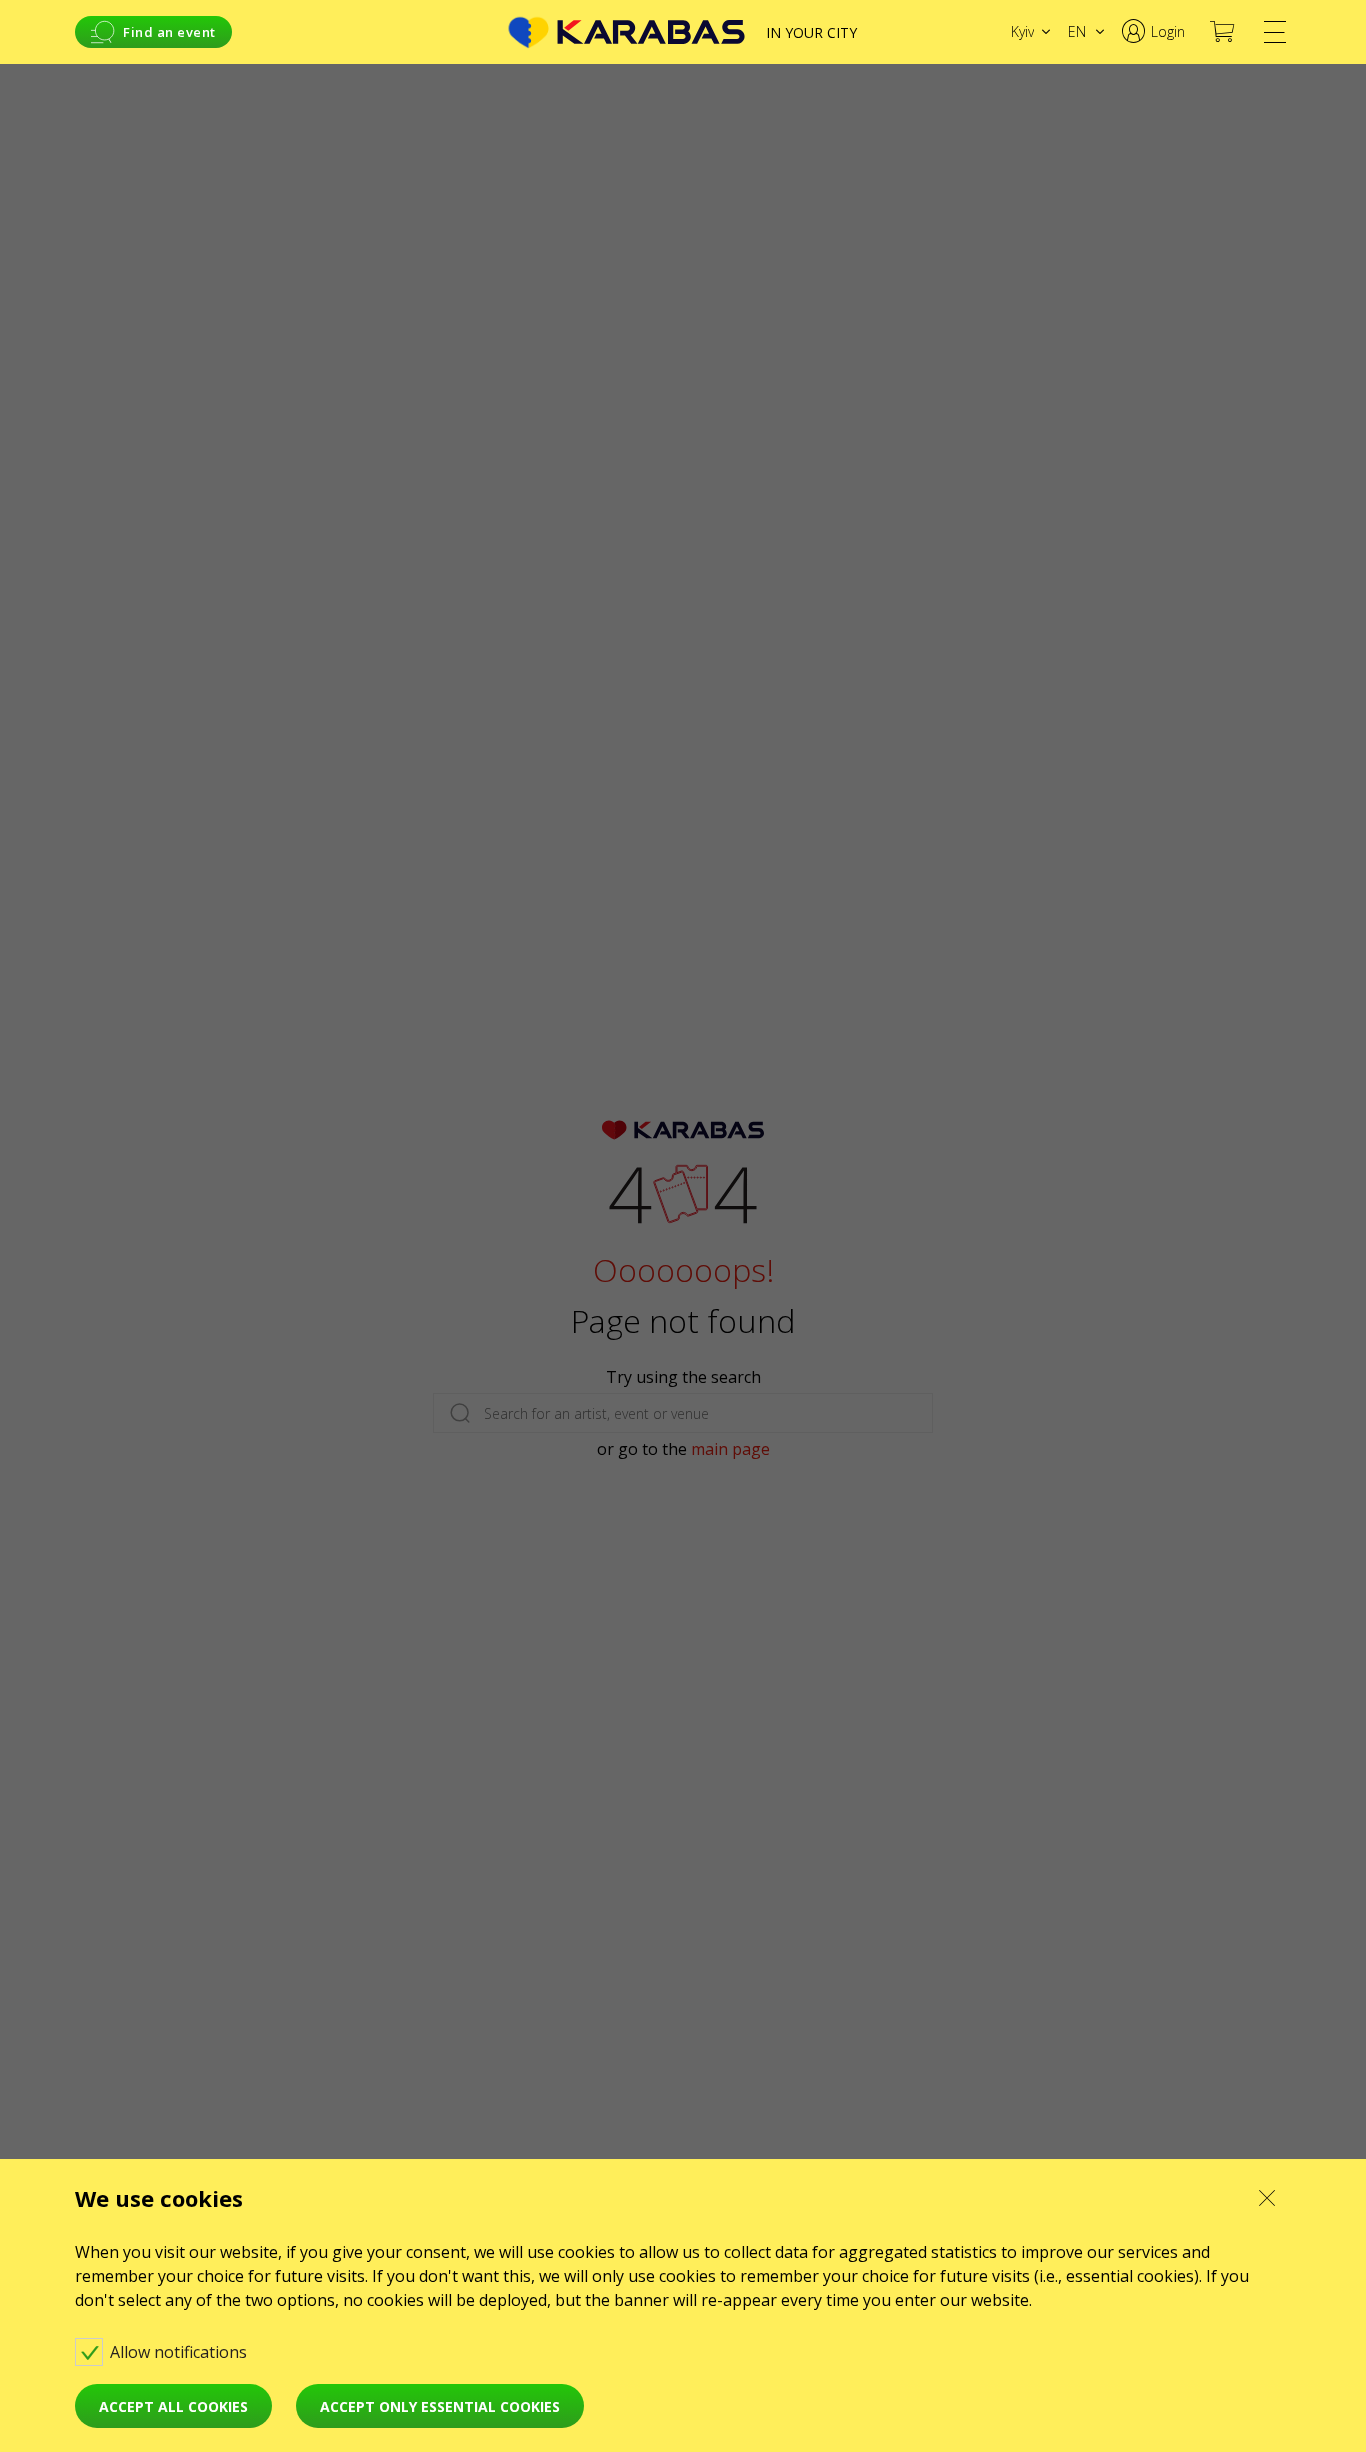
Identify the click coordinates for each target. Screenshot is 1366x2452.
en (1077, 31)
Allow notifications (180, 2352)
